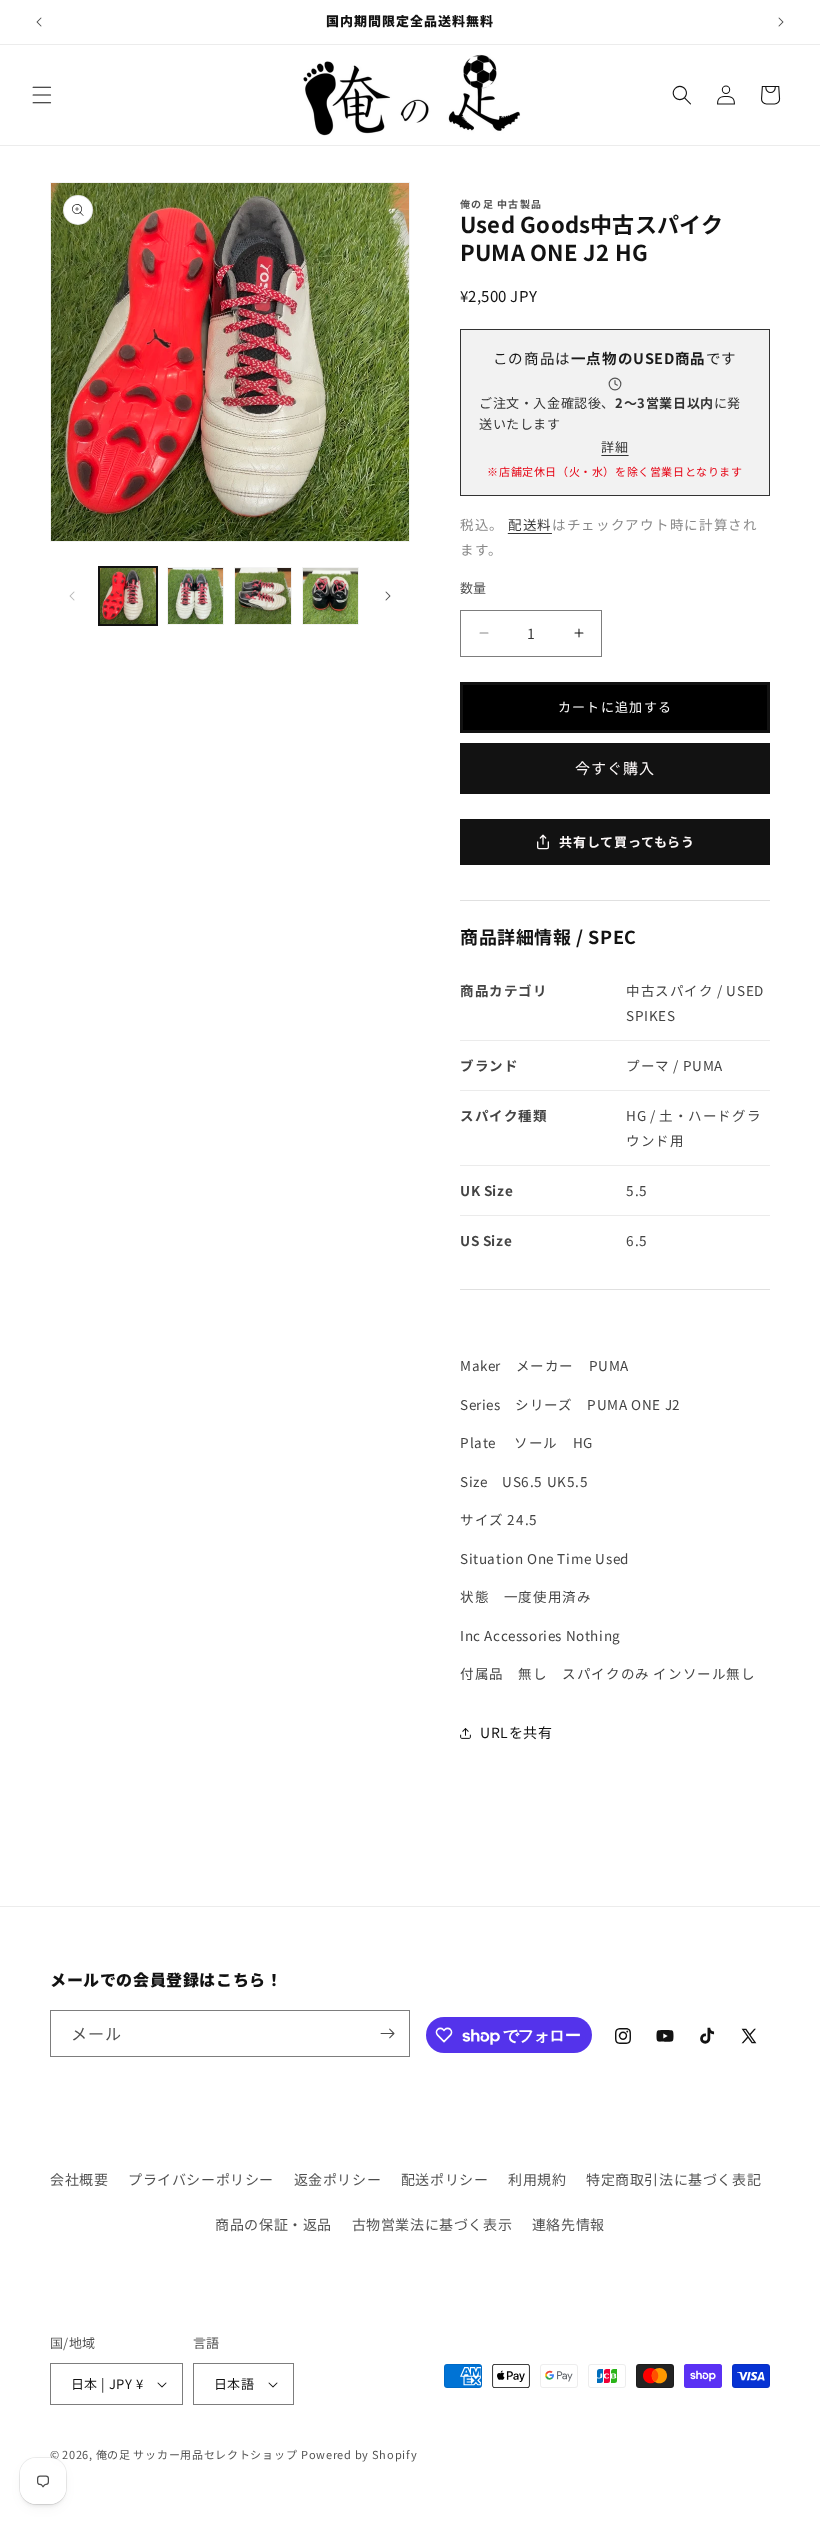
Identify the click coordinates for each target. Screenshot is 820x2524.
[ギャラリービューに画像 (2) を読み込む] (196, 596)
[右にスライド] (388, 596)
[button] (42, 95)
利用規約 (537, 2179)
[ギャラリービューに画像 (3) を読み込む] (263, 596)
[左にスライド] (72, 596)
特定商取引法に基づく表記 (673, 2179)
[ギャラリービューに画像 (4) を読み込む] (331, 596)
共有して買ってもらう (627, 841)
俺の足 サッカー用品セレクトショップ (197, 2454)
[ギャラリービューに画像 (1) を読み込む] (128, 596)
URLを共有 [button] (516, 1732)
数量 (473, 587)
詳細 (614, 446)
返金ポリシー (338, 2179)
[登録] (387, 2033)
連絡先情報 (568, 2224)
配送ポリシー (445, 2179)
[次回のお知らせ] (781, 22)
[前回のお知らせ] (39, 22)
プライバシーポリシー (201, 2179)
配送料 (530, 524)
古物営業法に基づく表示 (432, 2224)
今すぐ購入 (615, 767)
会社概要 (79, 2179)
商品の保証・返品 (273, 2224)
